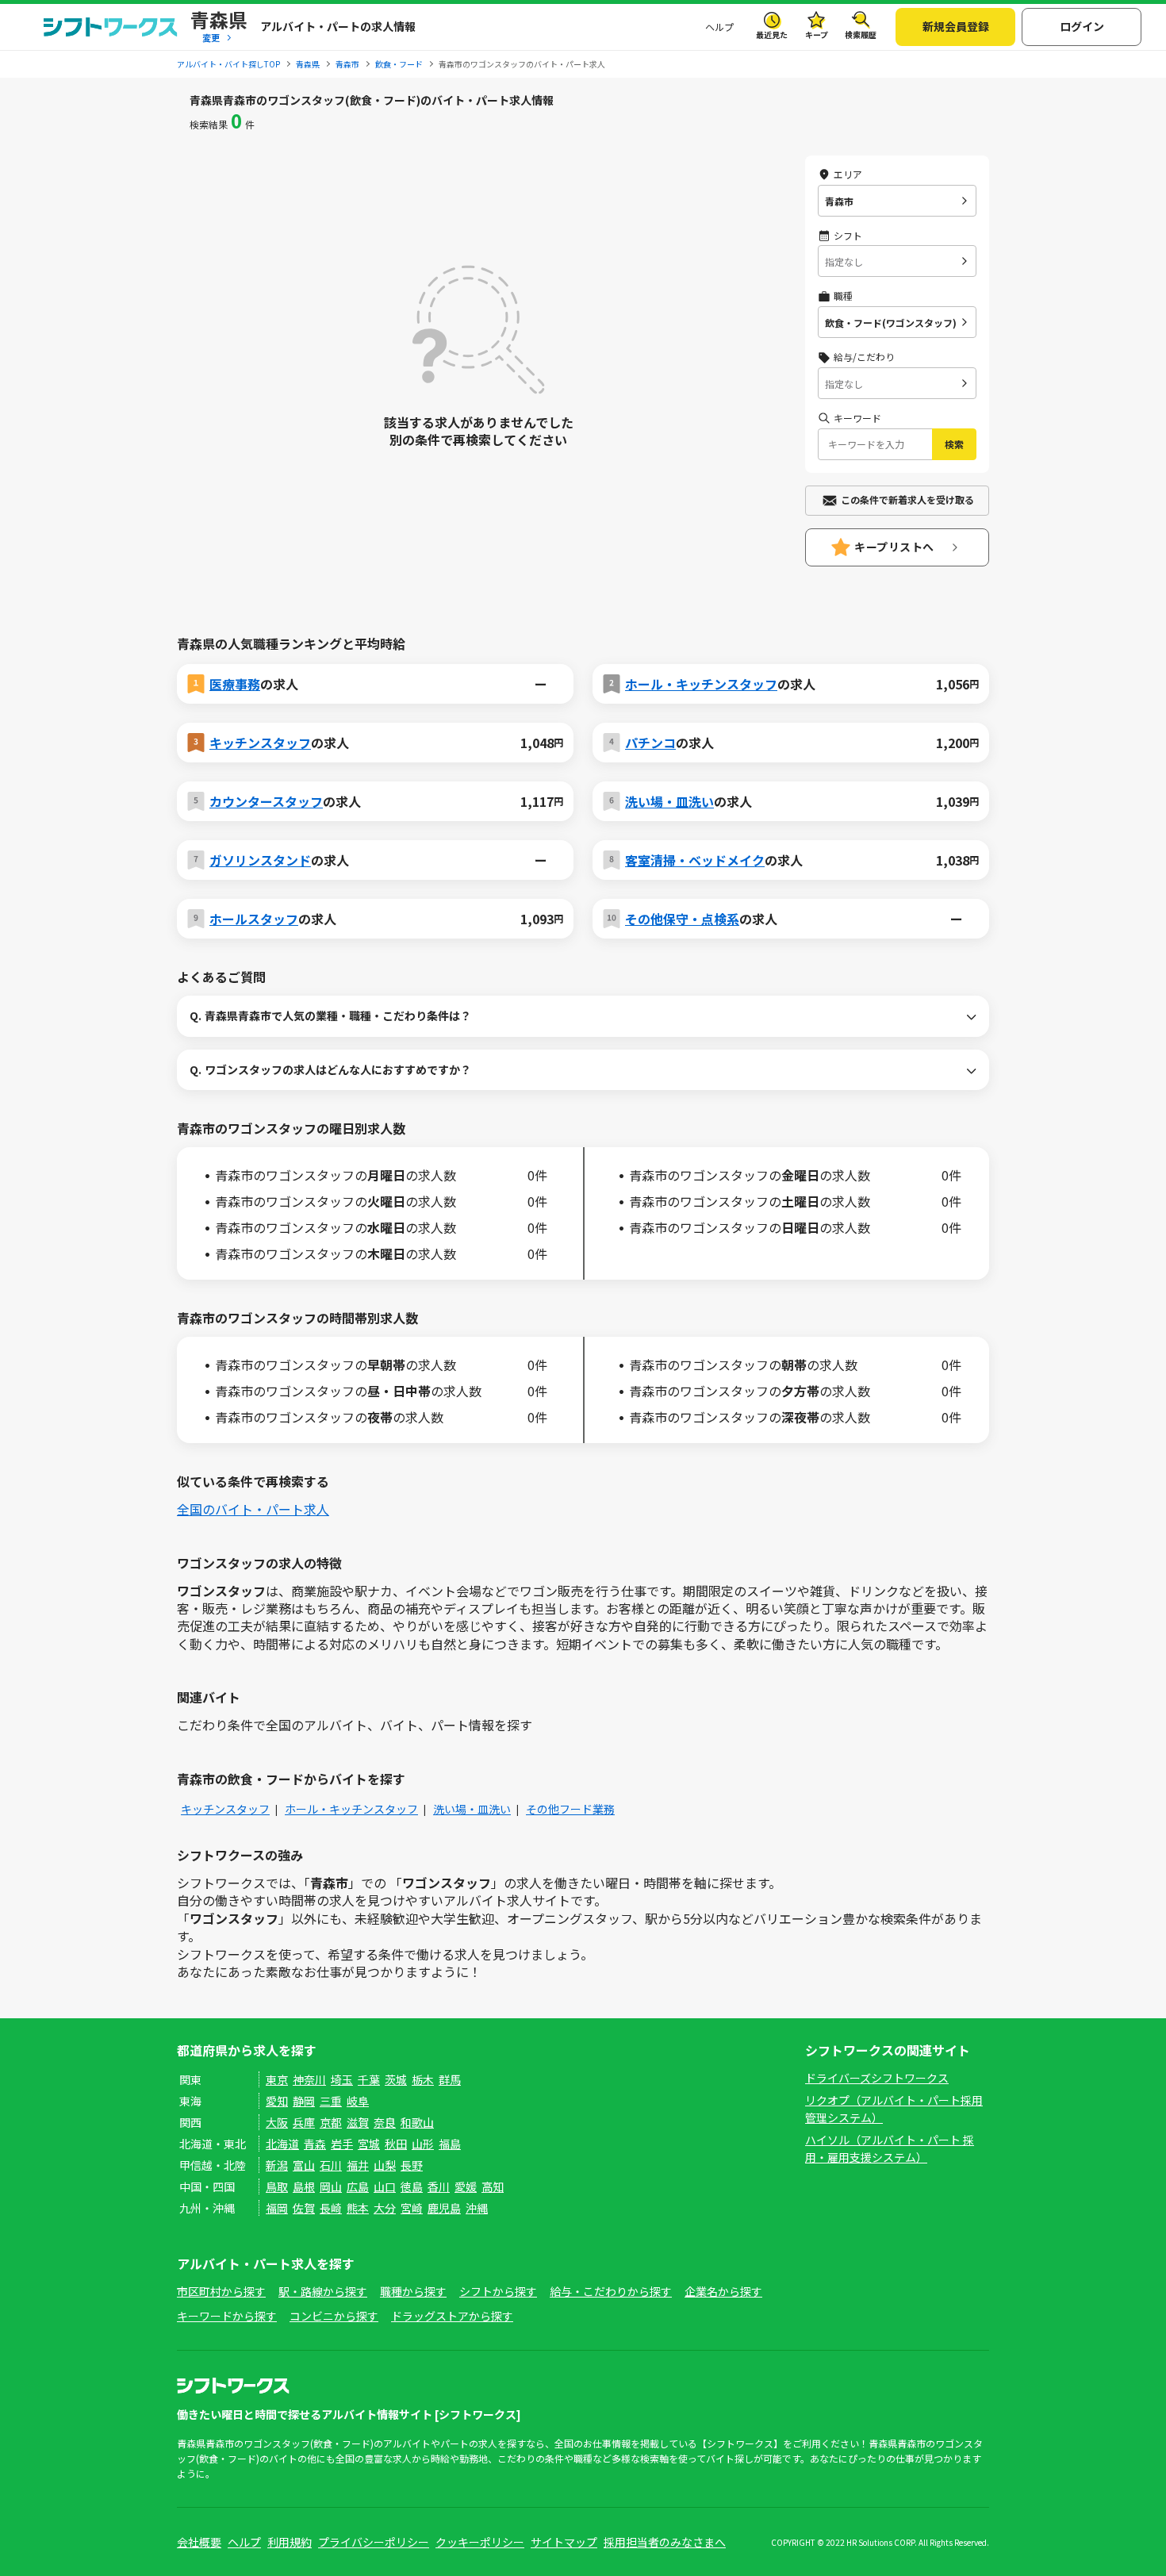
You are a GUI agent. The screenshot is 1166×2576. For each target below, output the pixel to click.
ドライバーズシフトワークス (877, 2078)
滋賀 (358, 2122)
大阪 (277, 2122)
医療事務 (235, 684)
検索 (954, 444)
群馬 (450, 2079)
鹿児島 (444, 2208)
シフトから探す (498, 2291)
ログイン (1082, 26)
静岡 (304, 2101)
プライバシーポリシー (374, 2542)
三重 (331, 2101)
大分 (385, 2208)
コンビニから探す (334, 2316)
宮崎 (412, 2208)
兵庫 (304, 2122)
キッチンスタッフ (260, 743)
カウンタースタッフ (266, 801)
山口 (385, 2186)
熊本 (358, 2208)
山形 (423, 2144)
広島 (358, 2186)
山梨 (385, 2165)
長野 (412, 2165)
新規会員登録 (956, 26)
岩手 (342, 2144)
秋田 (396, 2144)
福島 (450, 2144)
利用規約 (290, 2542)
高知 (493, 2186)
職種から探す (413, 2291)
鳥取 (277, 2186)
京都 (331, 2122)
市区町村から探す (221, 2291)
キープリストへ (894, 547)
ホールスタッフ (254, 919)
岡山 (331, 2186)
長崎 (331, 2208)
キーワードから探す (227, 2316)
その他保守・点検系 (682, 919)
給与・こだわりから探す (611, 2291)
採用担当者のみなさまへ (665, 2542)
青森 (315, 2144)
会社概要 (199, 2542)
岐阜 (358, 2101)
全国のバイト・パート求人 (253, 1509)
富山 (304, 2165)
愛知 (277, 2101)
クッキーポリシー (480, 2542)
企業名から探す (723, 2291)
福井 (358, 2165)
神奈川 (309, 2079)
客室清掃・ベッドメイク (695, 860)
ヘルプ (719, 27)
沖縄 (477, 2208)
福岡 (277, 2208)
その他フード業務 (570, 1809)
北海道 (282, 2144)
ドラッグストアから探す (452, 2316)
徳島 (412, 2186)
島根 (304, 2186)
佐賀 (304, 2208)
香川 (439, 2186)
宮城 (369, 2144)
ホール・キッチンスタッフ (701, 684)
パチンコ (650, 743)
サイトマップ (564, 2542)
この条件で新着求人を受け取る (907, 499)
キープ (817, 35)
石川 (331, 2165)
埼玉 (342, 2079)
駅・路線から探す (323, 2291)
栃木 (423, 2079)
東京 (277, 2079)
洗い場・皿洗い (669, 801)
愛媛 (466, 2186)
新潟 (277, 2165)
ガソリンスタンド (260, 860)
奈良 (385, 2122)
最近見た (772, 35)
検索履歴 (861, 35)
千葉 (369, 2079)
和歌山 (417, 2122)
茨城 (396, 2079)
